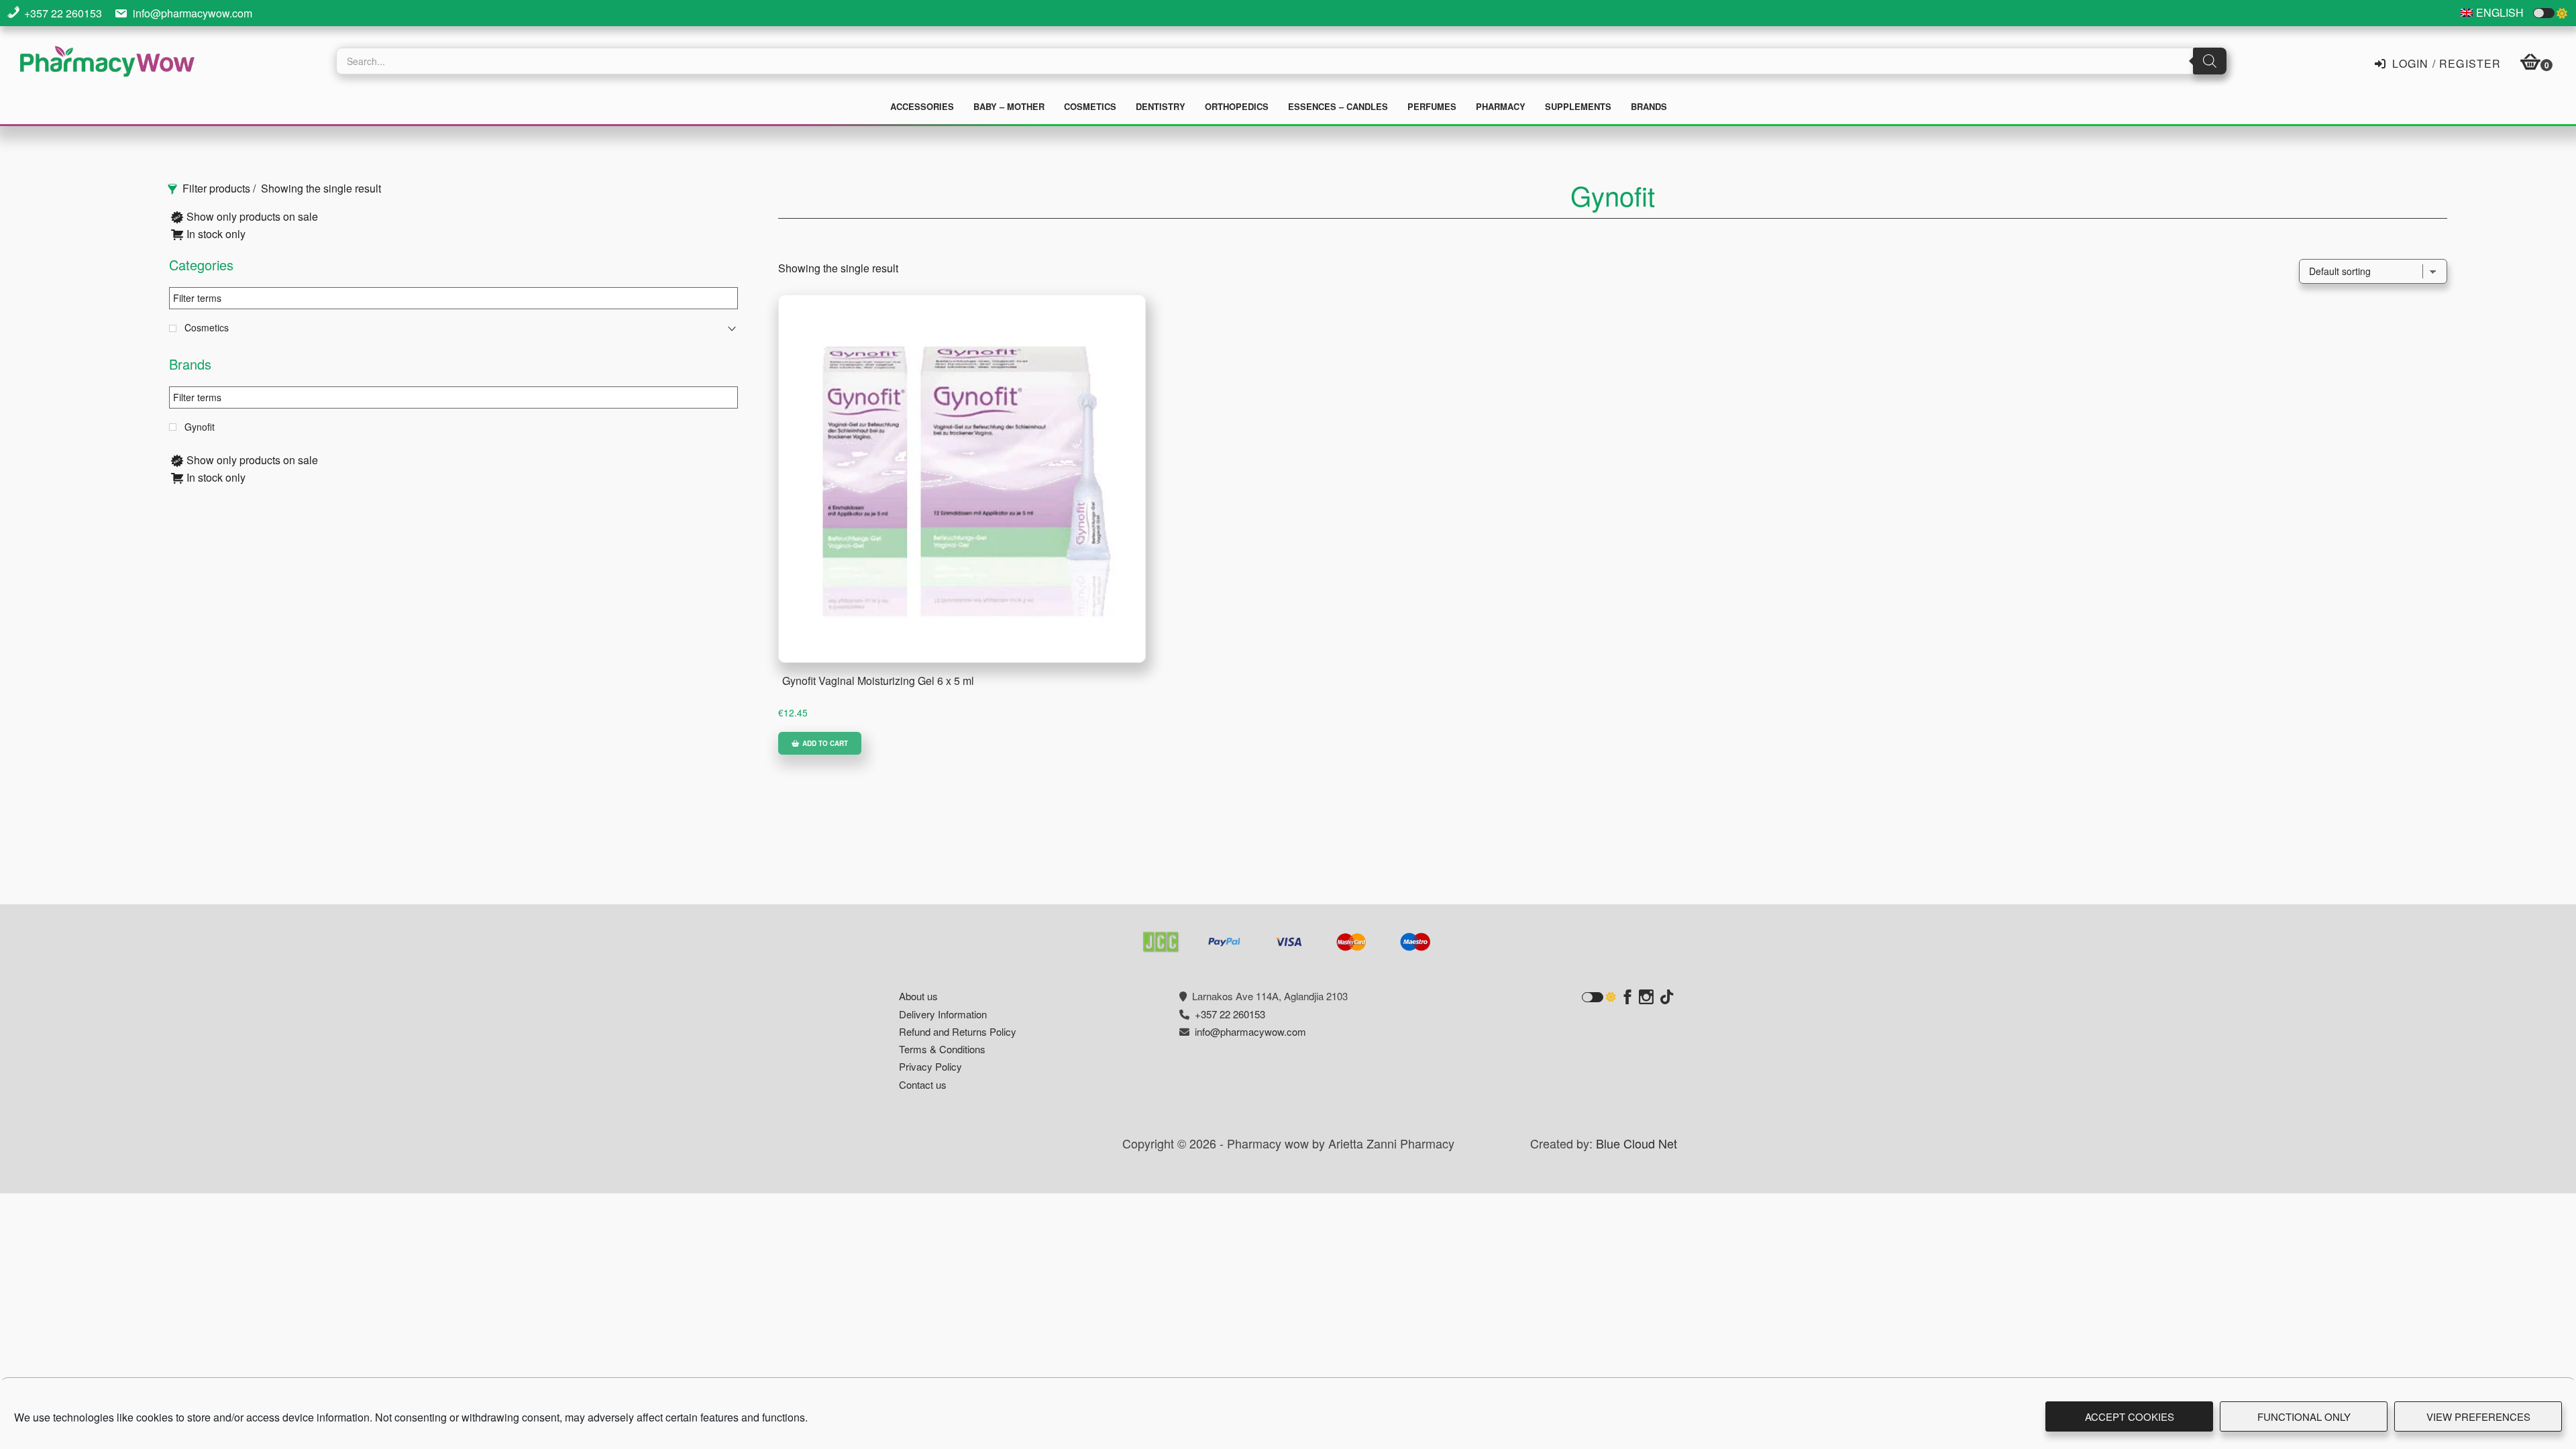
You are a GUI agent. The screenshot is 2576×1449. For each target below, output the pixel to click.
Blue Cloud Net (1636, 1143)
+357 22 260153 (63, 13)
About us (918, 996)
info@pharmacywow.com (193, 13)
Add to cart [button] (825, 743)
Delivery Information (943, 1014)
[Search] (2210, 61)
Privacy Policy (930, 1066)
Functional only (2304, 1416)
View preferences (2478, 1416)
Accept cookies (2130, 1416)
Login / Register (2445, 62)
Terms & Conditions (942, 1049)
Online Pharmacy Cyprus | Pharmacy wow (107, 63)
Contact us (923, 1084)
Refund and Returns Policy (958, 1031)
